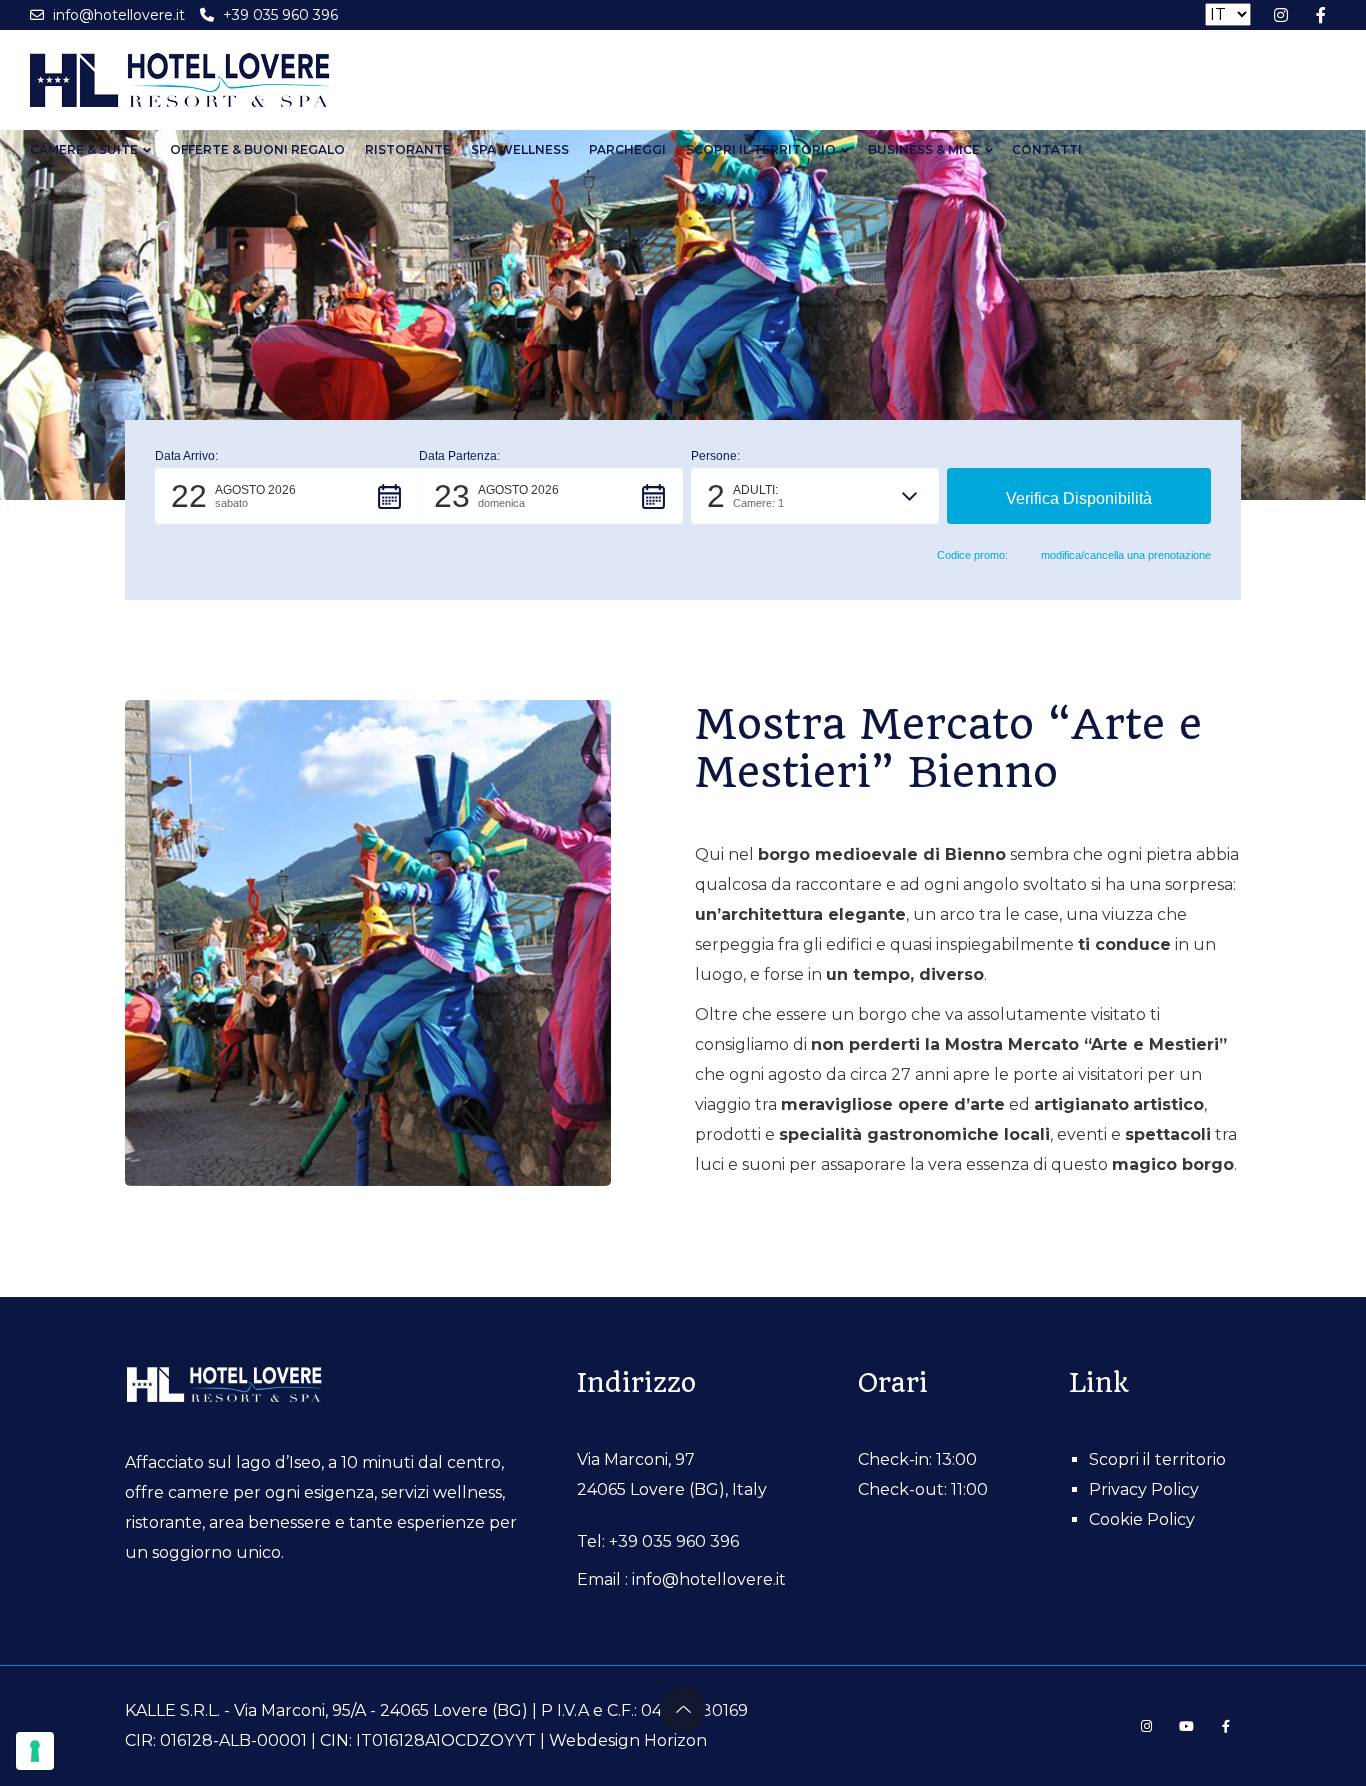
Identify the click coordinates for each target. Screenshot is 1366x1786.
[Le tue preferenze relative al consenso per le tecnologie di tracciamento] (35, 1751)
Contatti (1047, 149)
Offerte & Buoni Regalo (257, 149)
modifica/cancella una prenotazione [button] (1126, 555)
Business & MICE (924, 149)
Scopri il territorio (761, 149)
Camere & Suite (84, 149)
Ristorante (408, 149)
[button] (287, 496)
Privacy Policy (1144, 1489)
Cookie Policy (1142, 1519)
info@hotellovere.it (709, 1579)
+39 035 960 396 (674, 1541)
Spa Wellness (520, 149)
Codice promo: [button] (972, 555)
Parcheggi (627, 149)
